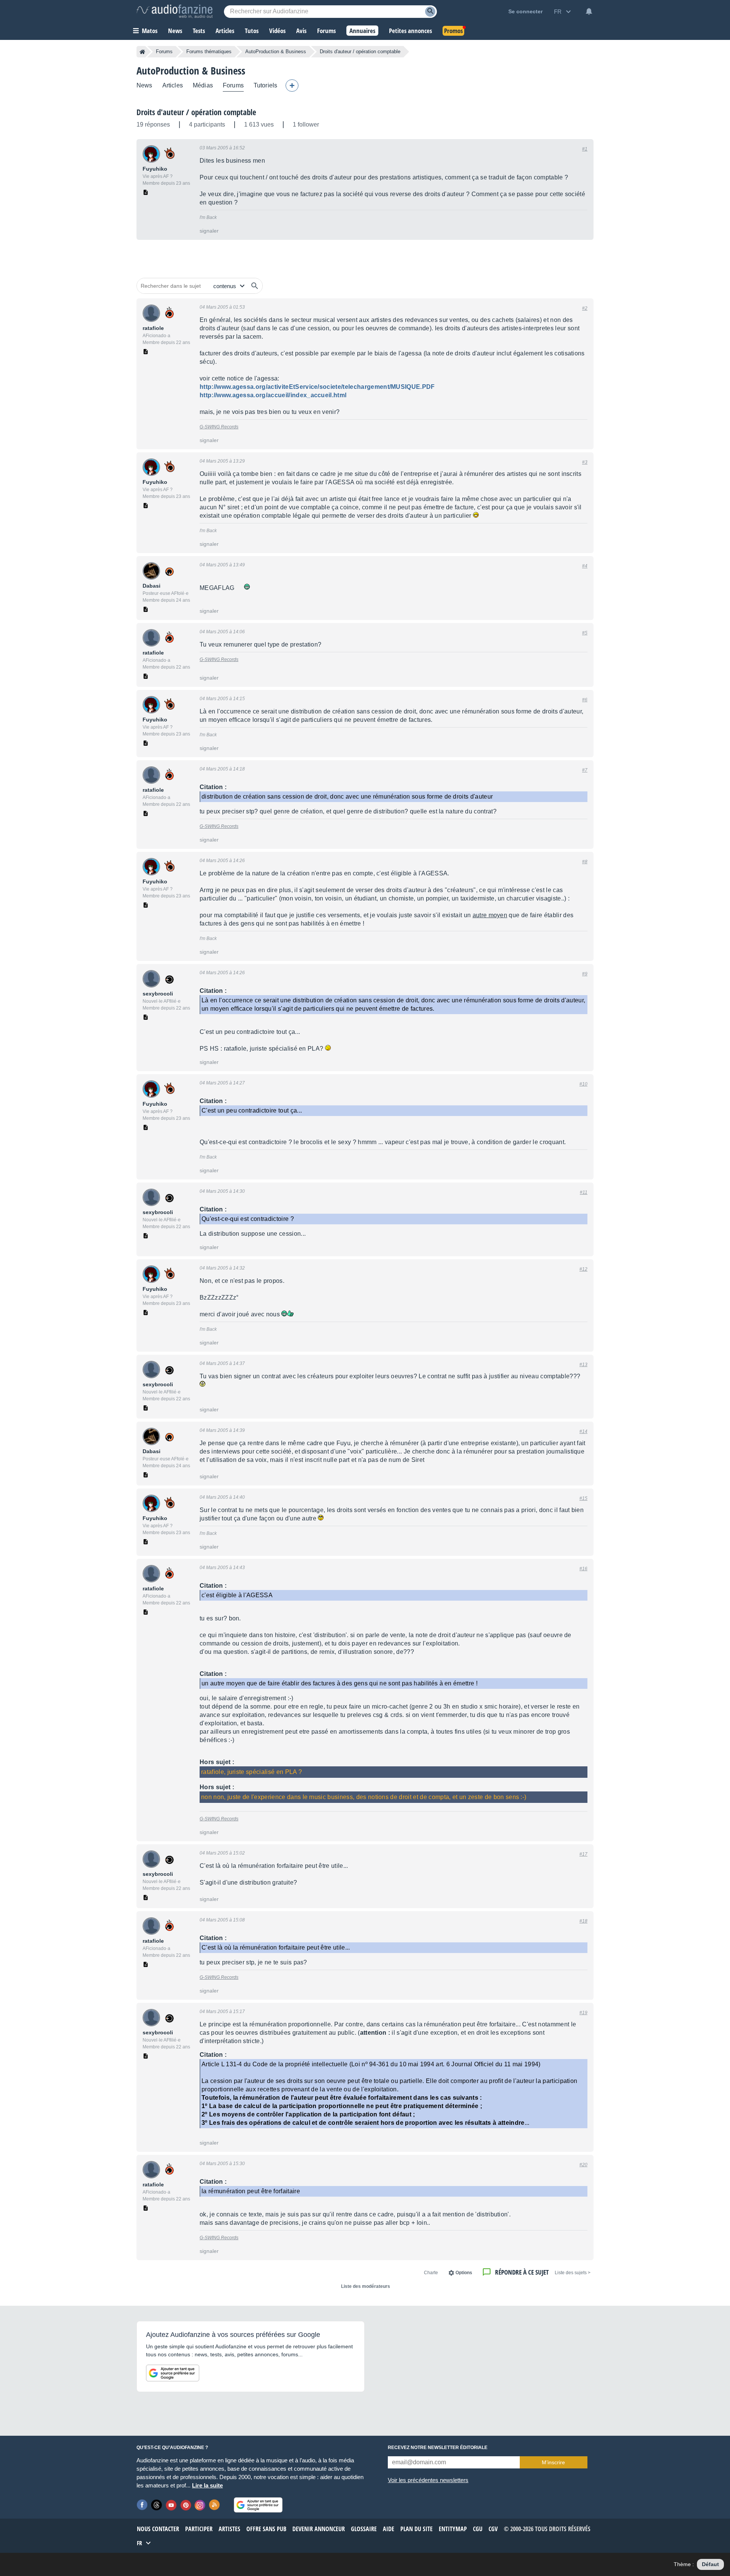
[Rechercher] (255, 286)
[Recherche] (430, 12)
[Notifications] (589, 11)
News (144, 85)
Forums (164, 52)
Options (464, 2273)
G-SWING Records (219, 427)
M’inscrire (553, 2462)
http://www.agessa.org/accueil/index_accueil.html (273, 395)
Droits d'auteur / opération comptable (196, 112)
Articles (173, 85)
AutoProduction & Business (276, 52)
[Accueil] (142, 52)
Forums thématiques (209, 52)
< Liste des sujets (573, 2273)
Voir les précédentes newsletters (428, 2480)
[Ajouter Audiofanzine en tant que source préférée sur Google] (173, 2373)
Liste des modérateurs (366, 2286)
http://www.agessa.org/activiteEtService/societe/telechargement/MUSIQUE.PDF (317, 387)
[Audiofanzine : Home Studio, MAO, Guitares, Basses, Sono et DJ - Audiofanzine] (175, 11)
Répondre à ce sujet (522, 2272)
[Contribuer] (292, 86)
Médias (203, 85)
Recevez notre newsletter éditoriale (438, 2448)
